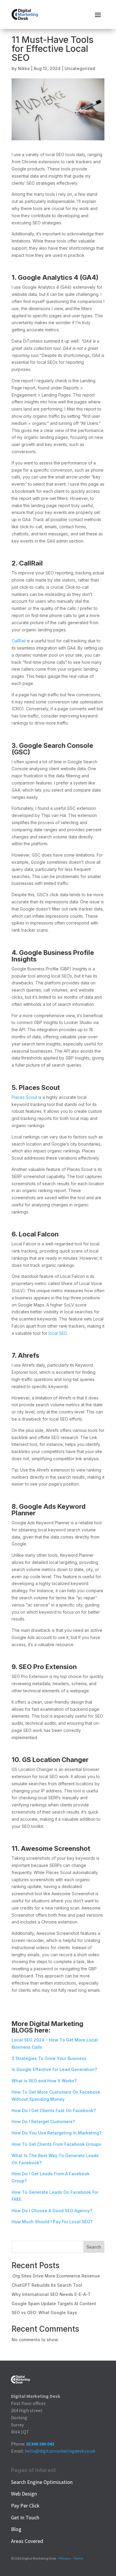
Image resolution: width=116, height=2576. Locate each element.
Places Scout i (25, 1097)
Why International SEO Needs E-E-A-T (51, 2294)
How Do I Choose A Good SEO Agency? (52, 2211)
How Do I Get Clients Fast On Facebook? (54, 2110)
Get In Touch (25, 2517)
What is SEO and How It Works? (44, 2081)
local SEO (58, 1333)
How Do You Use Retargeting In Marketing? (57, 2133)
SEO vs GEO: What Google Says (44, 2312)
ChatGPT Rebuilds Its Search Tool (47, 2285)
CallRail (19, 641)
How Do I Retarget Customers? (43, 2121)
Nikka (24, 68)
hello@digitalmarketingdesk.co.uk (60, 2451)
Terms (78, 2558)
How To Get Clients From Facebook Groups (56, 2144)
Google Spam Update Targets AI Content (54, 2304)
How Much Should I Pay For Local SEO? (52, 2222)
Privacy (65, 2558)
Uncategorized (80, 68)
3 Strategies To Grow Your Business (49, 2058)
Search (94, 2247)
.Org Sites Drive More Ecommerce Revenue (56, 2276)
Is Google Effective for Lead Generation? (54, 2069)
